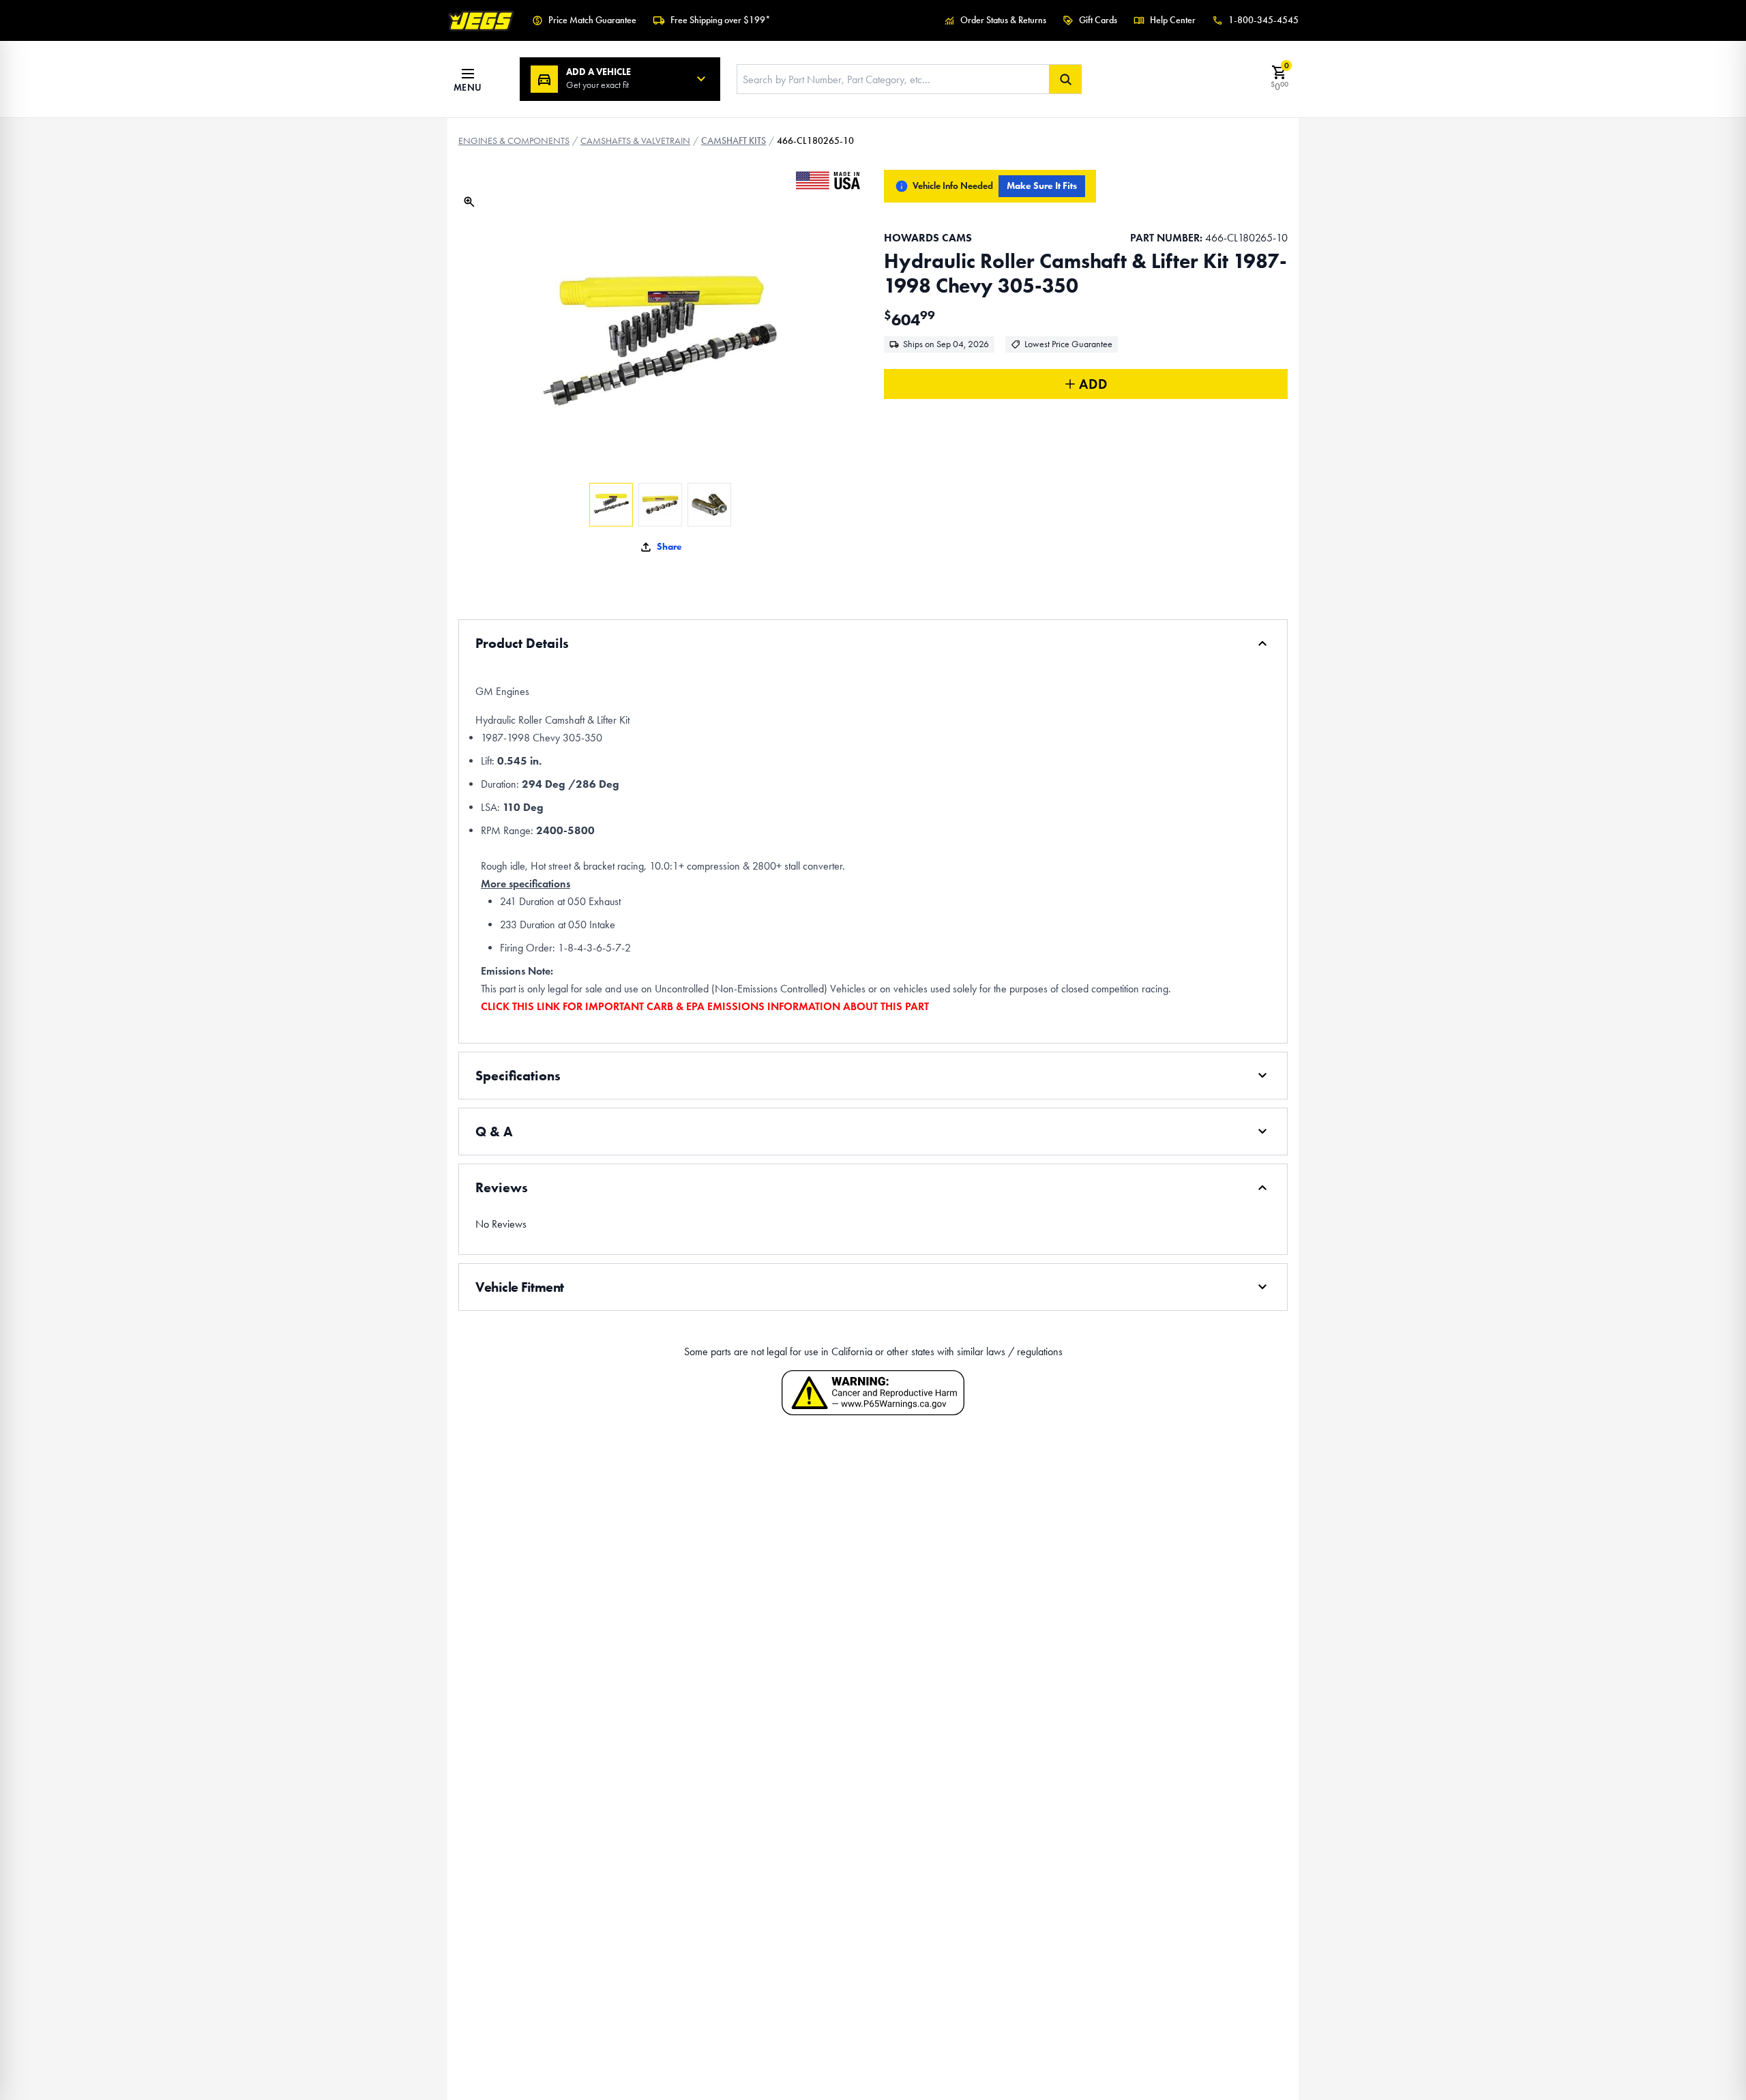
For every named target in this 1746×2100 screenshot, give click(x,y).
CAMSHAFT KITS (734, 141)
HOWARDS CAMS (928, 238)
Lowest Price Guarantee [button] (1068, 344)
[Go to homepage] (482, 20)
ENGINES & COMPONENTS (514, 141)
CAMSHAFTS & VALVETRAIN (635, 141)
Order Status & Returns (1003, 20)
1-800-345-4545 (1263, 20)
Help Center (1173, 20)
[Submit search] (1065, 79)
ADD (1093, 384)
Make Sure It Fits (1042, 186)
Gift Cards (1098, 20)
